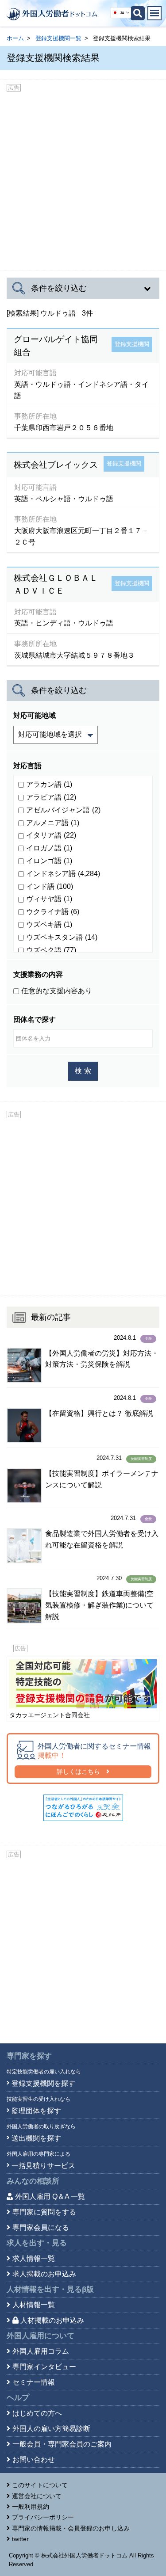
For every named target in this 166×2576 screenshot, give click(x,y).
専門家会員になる (41, 2227)
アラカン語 (49, 784)
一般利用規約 (31, 2507)
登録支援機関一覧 (58, 38)
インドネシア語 (63, 874)
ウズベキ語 (49, 924)
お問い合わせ (34, 2460)
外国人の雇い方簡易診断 (51, 2429)
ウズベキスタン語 (62, 937)
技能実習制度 (141, 1459)
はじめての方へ (37, 2413)
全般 (148, 1339)
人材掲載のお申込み (52, 2320)
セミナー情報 (34, 2382)
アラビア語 (51, 797)
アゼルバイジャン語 (63, 810)
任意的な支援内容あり (57, 991)
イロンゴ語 (49, 861)
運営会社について (37, 2496)
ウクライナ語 (53, 912)
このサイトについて (40, 2485)
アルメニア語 (53, 823)
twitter (20, 2539)
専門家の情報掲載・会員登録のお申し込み (71, 2528)
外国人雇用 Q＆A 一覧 (50, 2197)
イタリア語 (51, 835)
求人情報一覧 (34, 2258)
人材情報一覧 (34, 2305)
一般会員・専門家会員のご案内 (62, 2444)
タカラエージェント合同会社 (50, 1715)
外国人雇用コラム (41, 2351)
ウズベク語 (51, 950)
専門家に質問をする (44, 2212)
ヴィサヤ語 (49, 899)
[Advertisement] (83, 179)
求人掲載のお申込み (44, 2274)
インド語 (50, 886)
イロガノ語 (49, 446)
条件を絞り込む (59, 288)
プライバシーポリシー (43, 2517)
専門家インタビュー (44, 2367)
